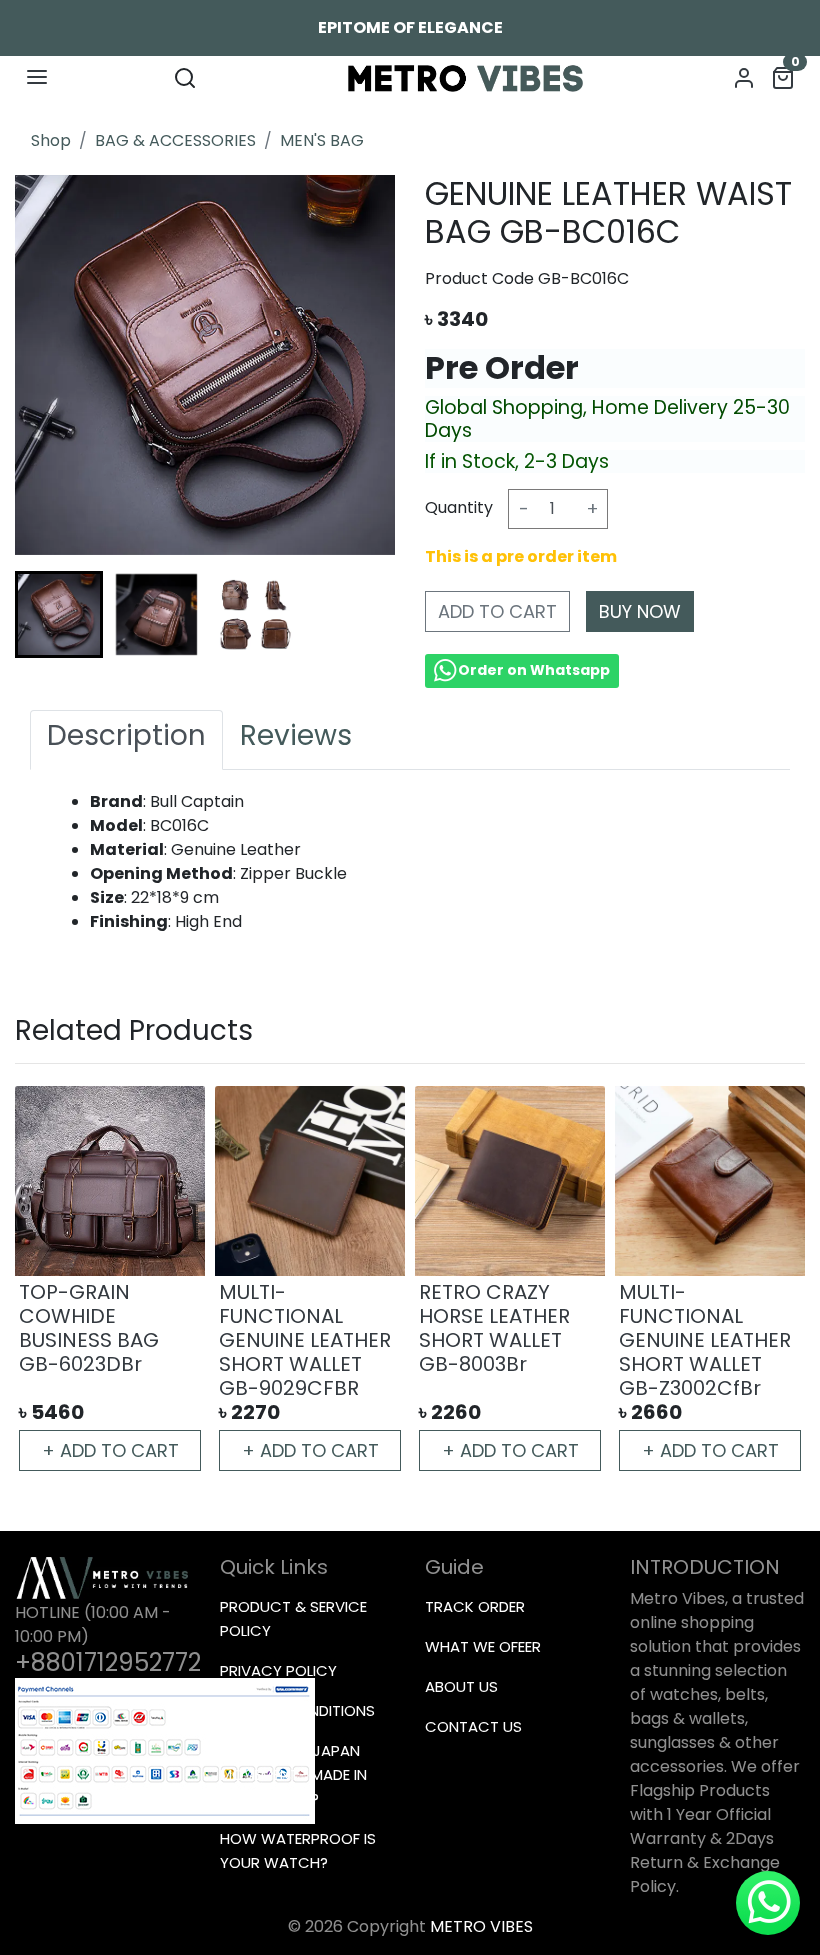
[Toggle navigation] (37, 77)
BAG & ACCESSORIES (175, 140)
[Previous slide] (51, 1281)
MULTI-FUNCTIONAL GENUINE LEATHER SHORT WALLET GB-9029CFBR (305, 1340)
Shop (51, 140)
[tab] (126, 740)
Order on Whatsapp (534, 670)
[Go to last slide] (51, 614)
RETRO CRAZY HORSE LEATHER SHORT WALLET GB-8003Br (494, 1328)
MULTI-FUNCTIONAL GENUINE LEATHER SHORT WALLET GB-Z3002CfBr (705, 1340)
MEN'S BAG (322, 140)
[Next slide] (359, 614)
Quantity (459, 507)
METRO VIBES (481, 1926)
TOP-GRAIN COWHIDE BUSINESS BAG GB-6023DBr (89, 1328)
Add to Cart (497, 611)
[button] (157, 615)
